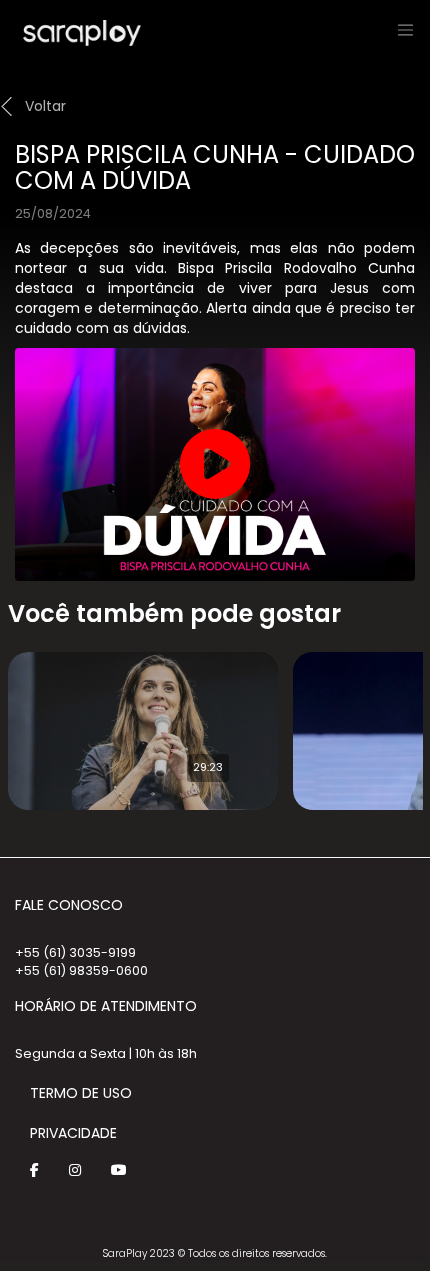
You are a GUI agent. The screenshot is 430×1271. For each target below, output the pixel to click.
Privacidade (73, 1133)
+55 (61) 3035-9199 (75, 952)
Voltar (45, 106)
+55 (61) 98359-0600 (81, 970)
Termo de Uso (81, 1093)
